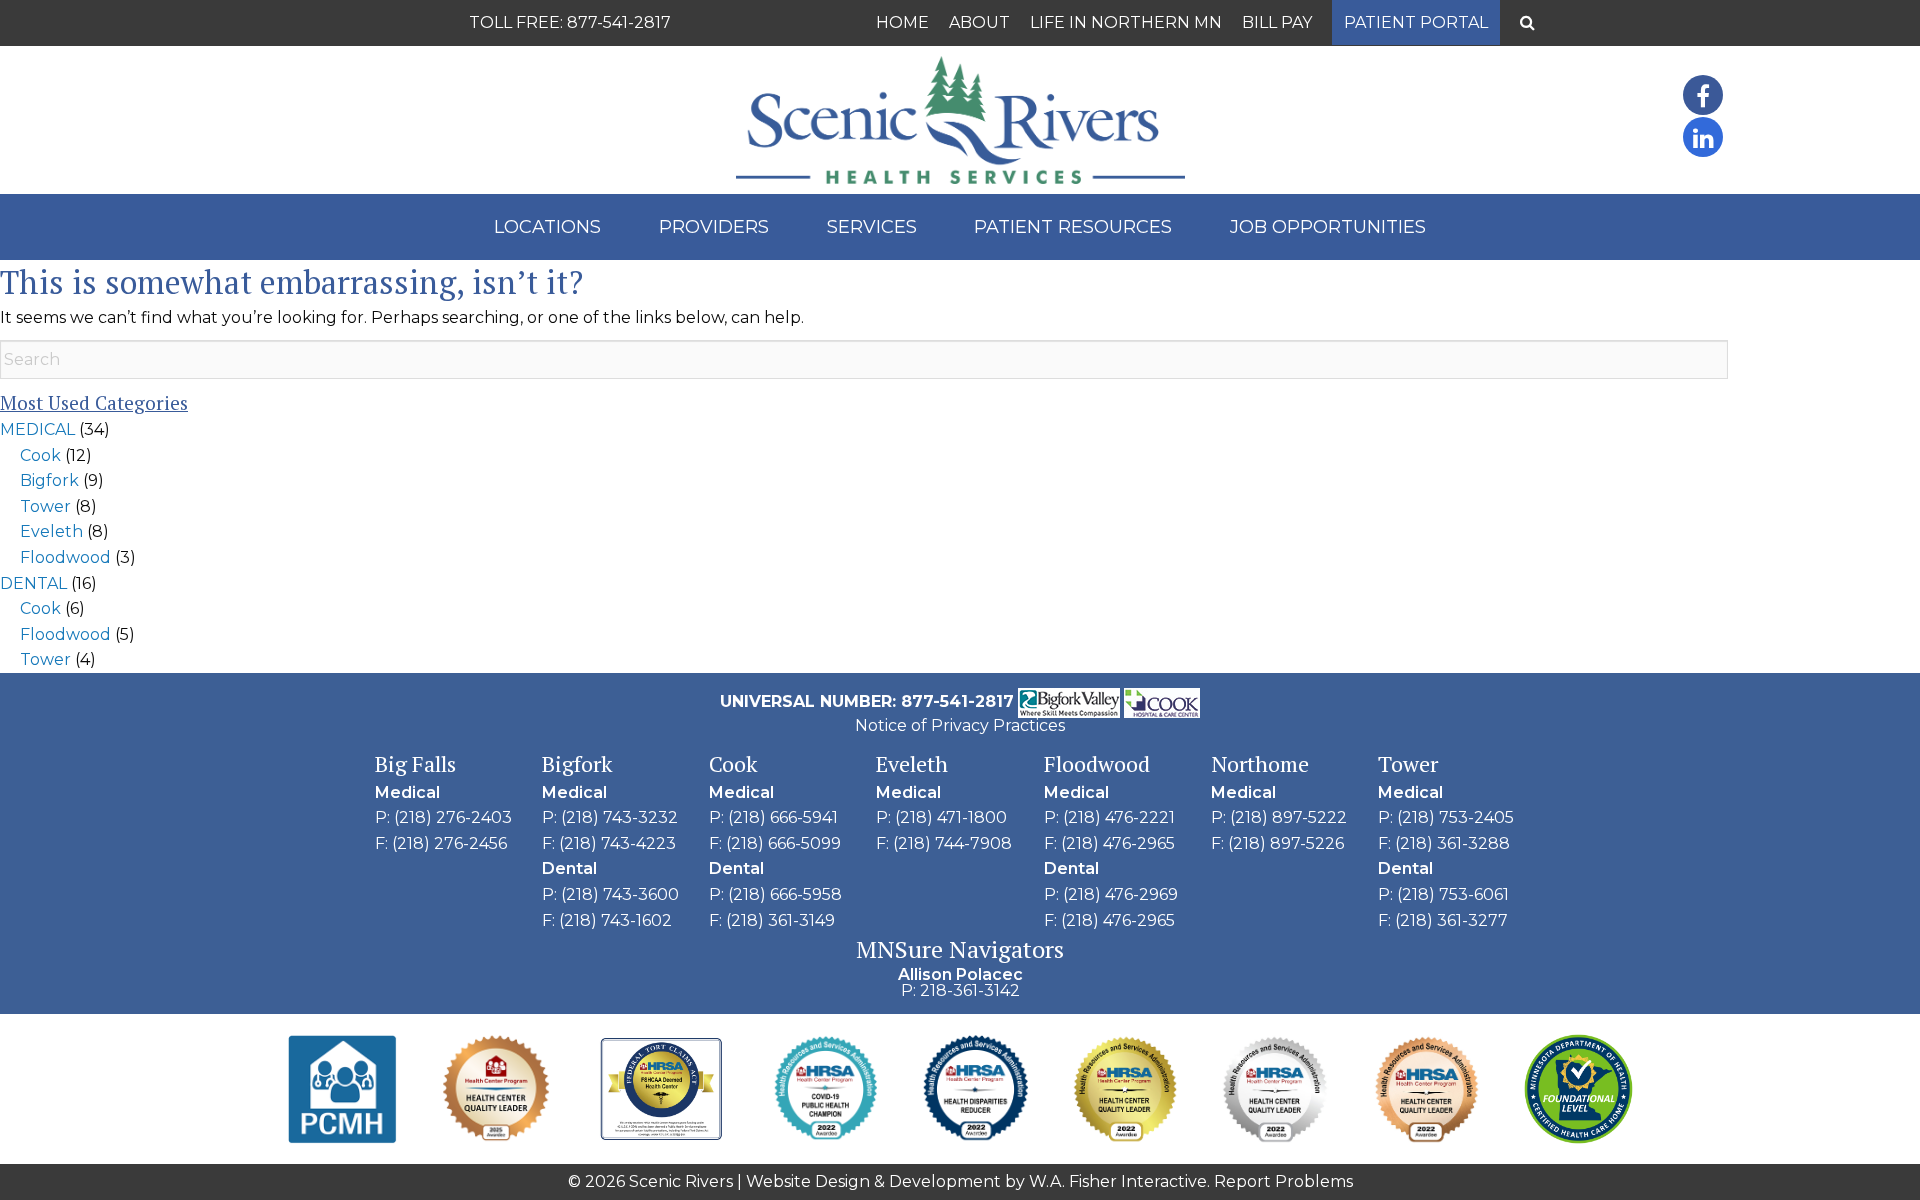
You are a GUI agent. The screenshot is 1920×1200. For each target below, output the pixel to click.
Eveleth (51, 531)
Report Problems (1283, 1181)
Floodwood (65, 557)
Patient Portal (1416, 22)
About (979, 22)
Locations (547, 227)
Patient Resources (1073, 227)
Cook (40, 455)
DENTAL (33, 583)
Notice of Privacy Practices (960, 725)
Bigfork (49, 480)
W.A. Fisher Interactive (1118, 1181)
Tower (45, 506)
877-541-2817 (619, 22)
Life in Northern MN (1126, 22)
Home (902, 22)
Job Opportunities (1328, 227)
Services (872, 227)
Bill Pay (1277, 22)
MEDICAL (37, 429)
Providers (714, 227)
